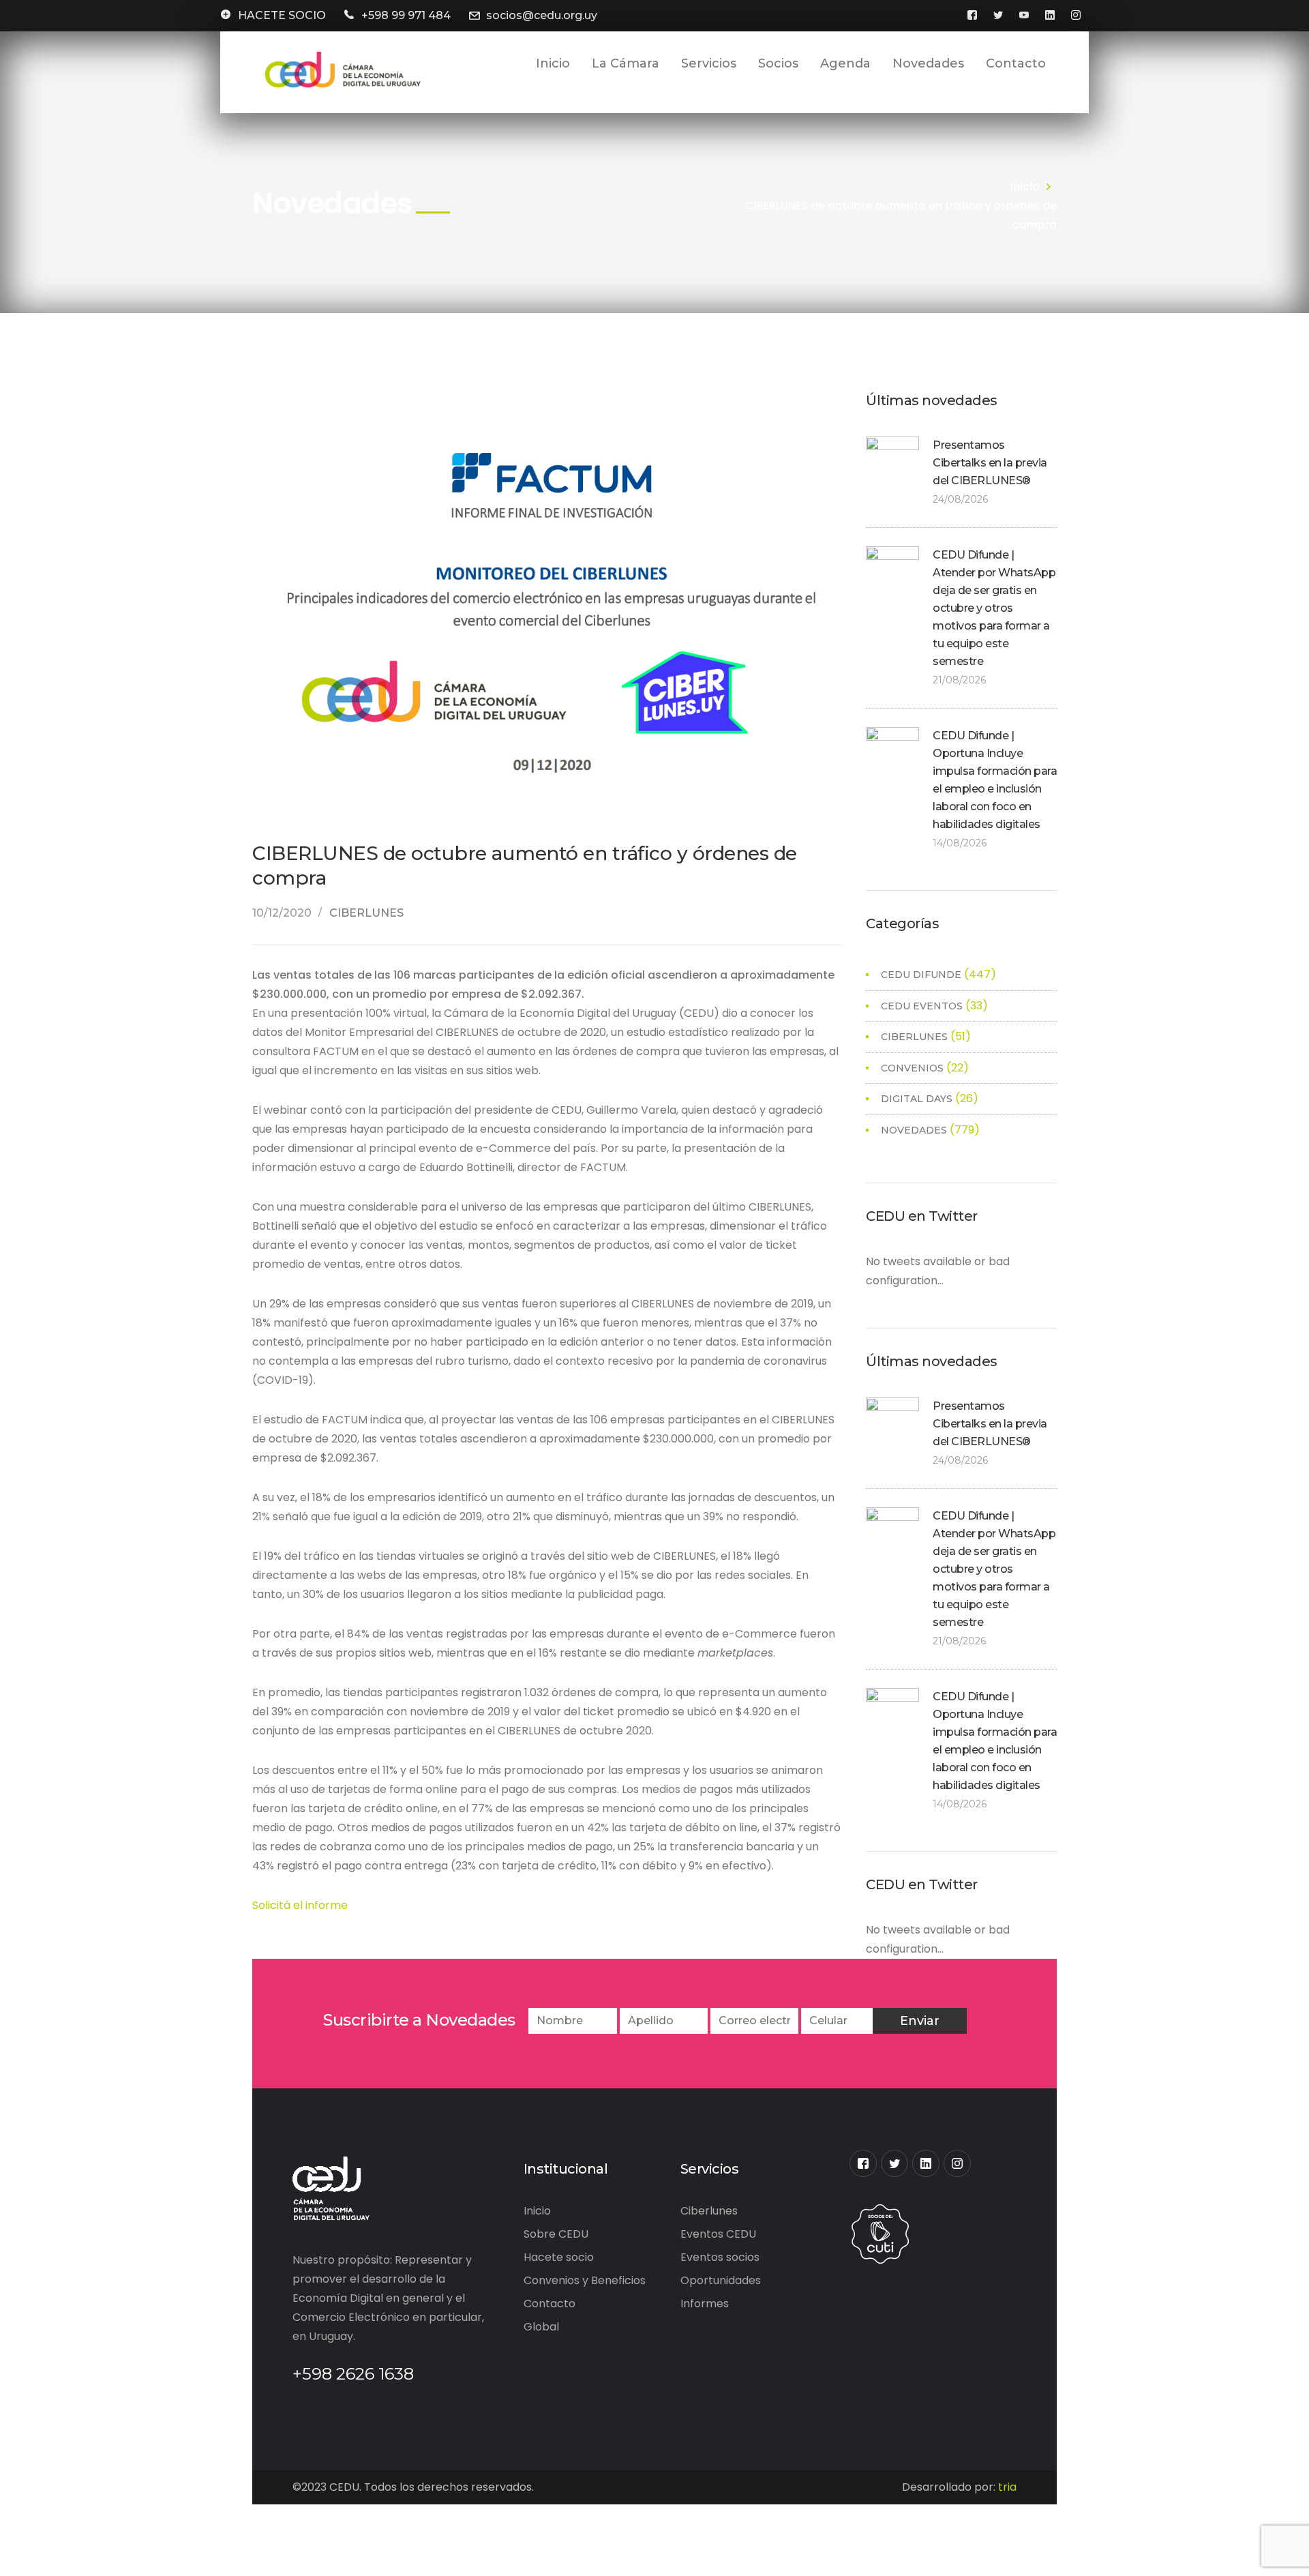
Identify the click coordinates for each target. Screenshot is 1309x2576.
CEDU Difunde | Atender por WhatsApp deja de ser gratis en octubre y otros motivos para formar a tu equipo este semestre (994, 608)
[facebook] (863, 2163)
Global (541, 2327)
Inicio (1025, 187)
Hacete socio (559, 2257)
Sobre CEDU (556, 2234)
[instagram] (957, 2163)
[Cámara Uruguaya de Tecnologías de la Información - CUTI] (880, 2233)
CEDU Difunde (921, 975)
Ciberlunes (709, 2211)
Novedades (914, 1130)
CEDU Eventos (922, 1006)
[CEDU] (341, 70)
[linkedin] (926, 2163)
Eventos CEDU (718, 2234)
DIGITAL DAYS (917, 1099)
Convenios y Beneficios (585, 2280)
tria (1007, 2487)
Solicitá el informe (300, 1905)
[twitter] (894, 2163)
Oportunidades (721, 2280)
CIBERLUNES (366, 913)
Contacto (550, 2304)
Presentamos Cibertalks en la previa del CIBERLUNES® (990, 463)
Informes (705, 2304)
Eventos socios (720, 2257)
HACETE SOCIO (282, 15)
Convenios (912, 1068)
